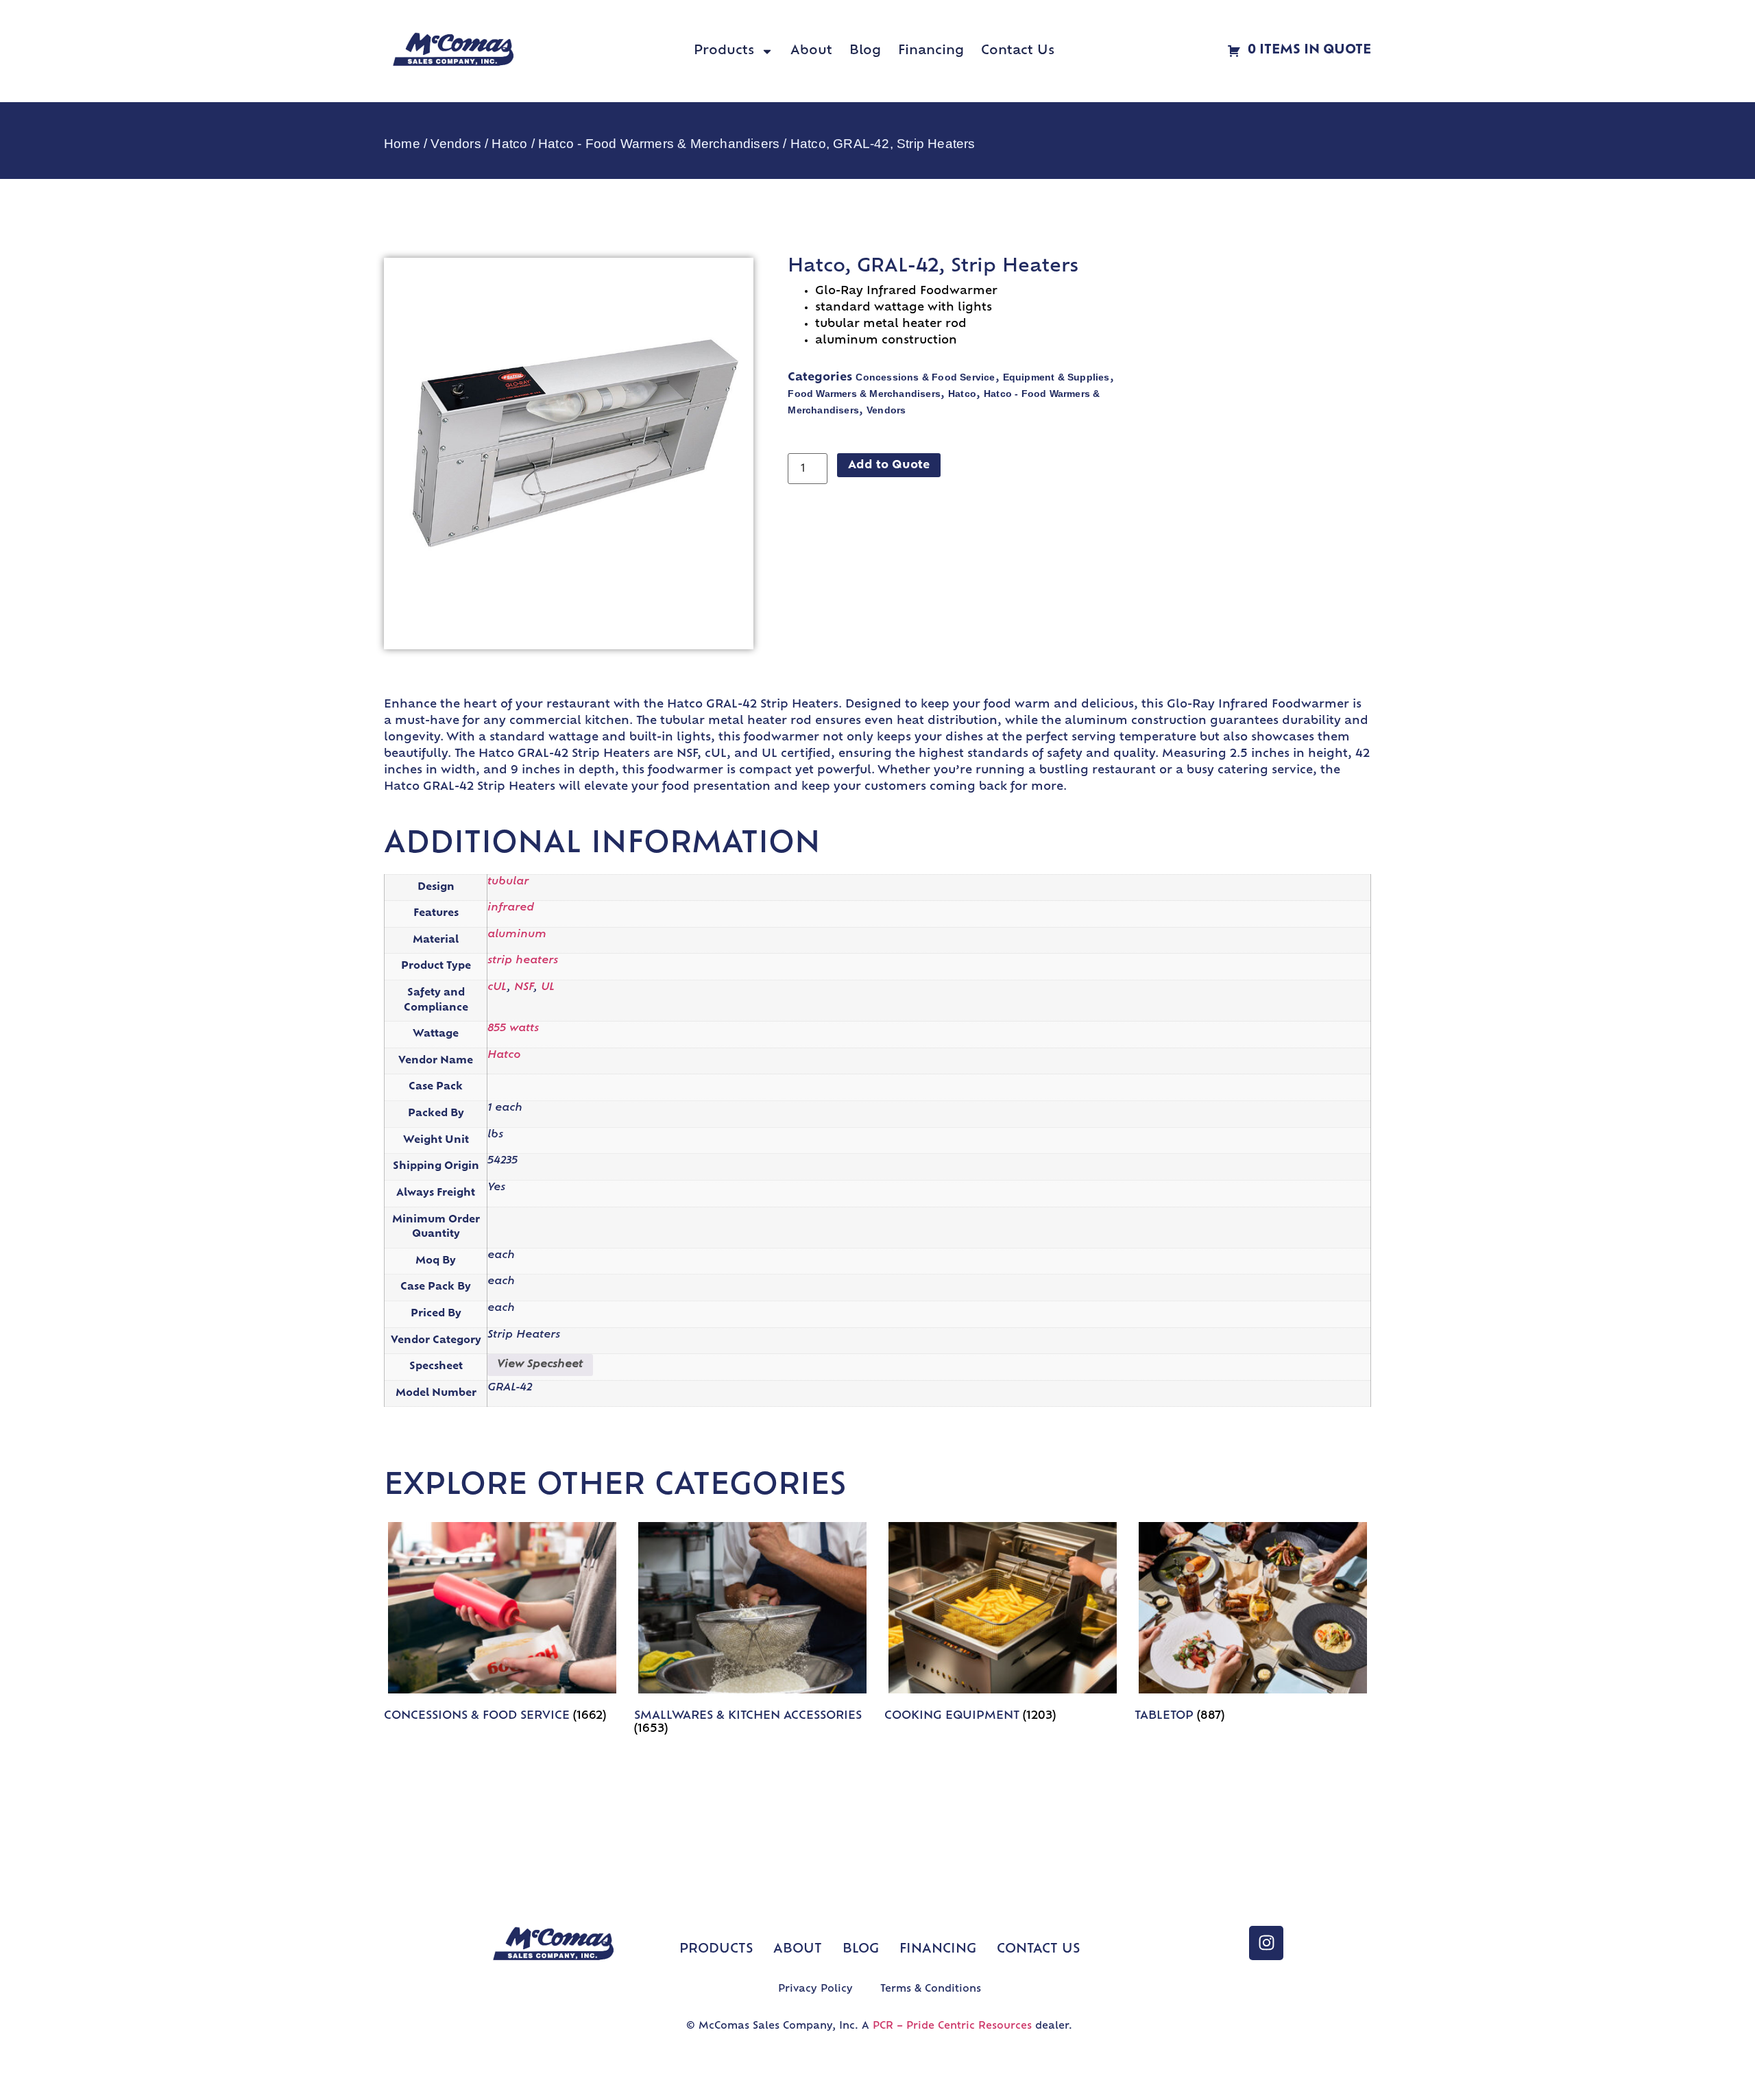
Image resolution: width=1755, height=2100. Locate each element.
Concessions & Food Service (925, 377)
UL (548, 988)
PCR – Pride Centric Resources (952, 2026)
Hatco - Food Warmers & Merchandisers (659, 144)
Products (724, 51)
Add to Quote (889, 466)
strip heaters (523, 961)
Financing (931, 51)
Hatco (509, 144)
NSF (524, 988)
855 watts (513, 1029)
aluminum (517, 935)
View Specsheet (540, 1365)
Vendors (456, 144)
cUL (497, 988)
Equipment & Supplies (1056, 377)
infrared (511, 908)
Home (402, 144)
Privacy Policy (815, 1989)
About (811, 51)
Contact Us (1018, 51)
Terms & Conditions (931, 1989)
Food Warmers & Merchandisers (864, 394)
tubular (508, 882)
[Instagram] (1266, 1943)
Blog (865, 51)
